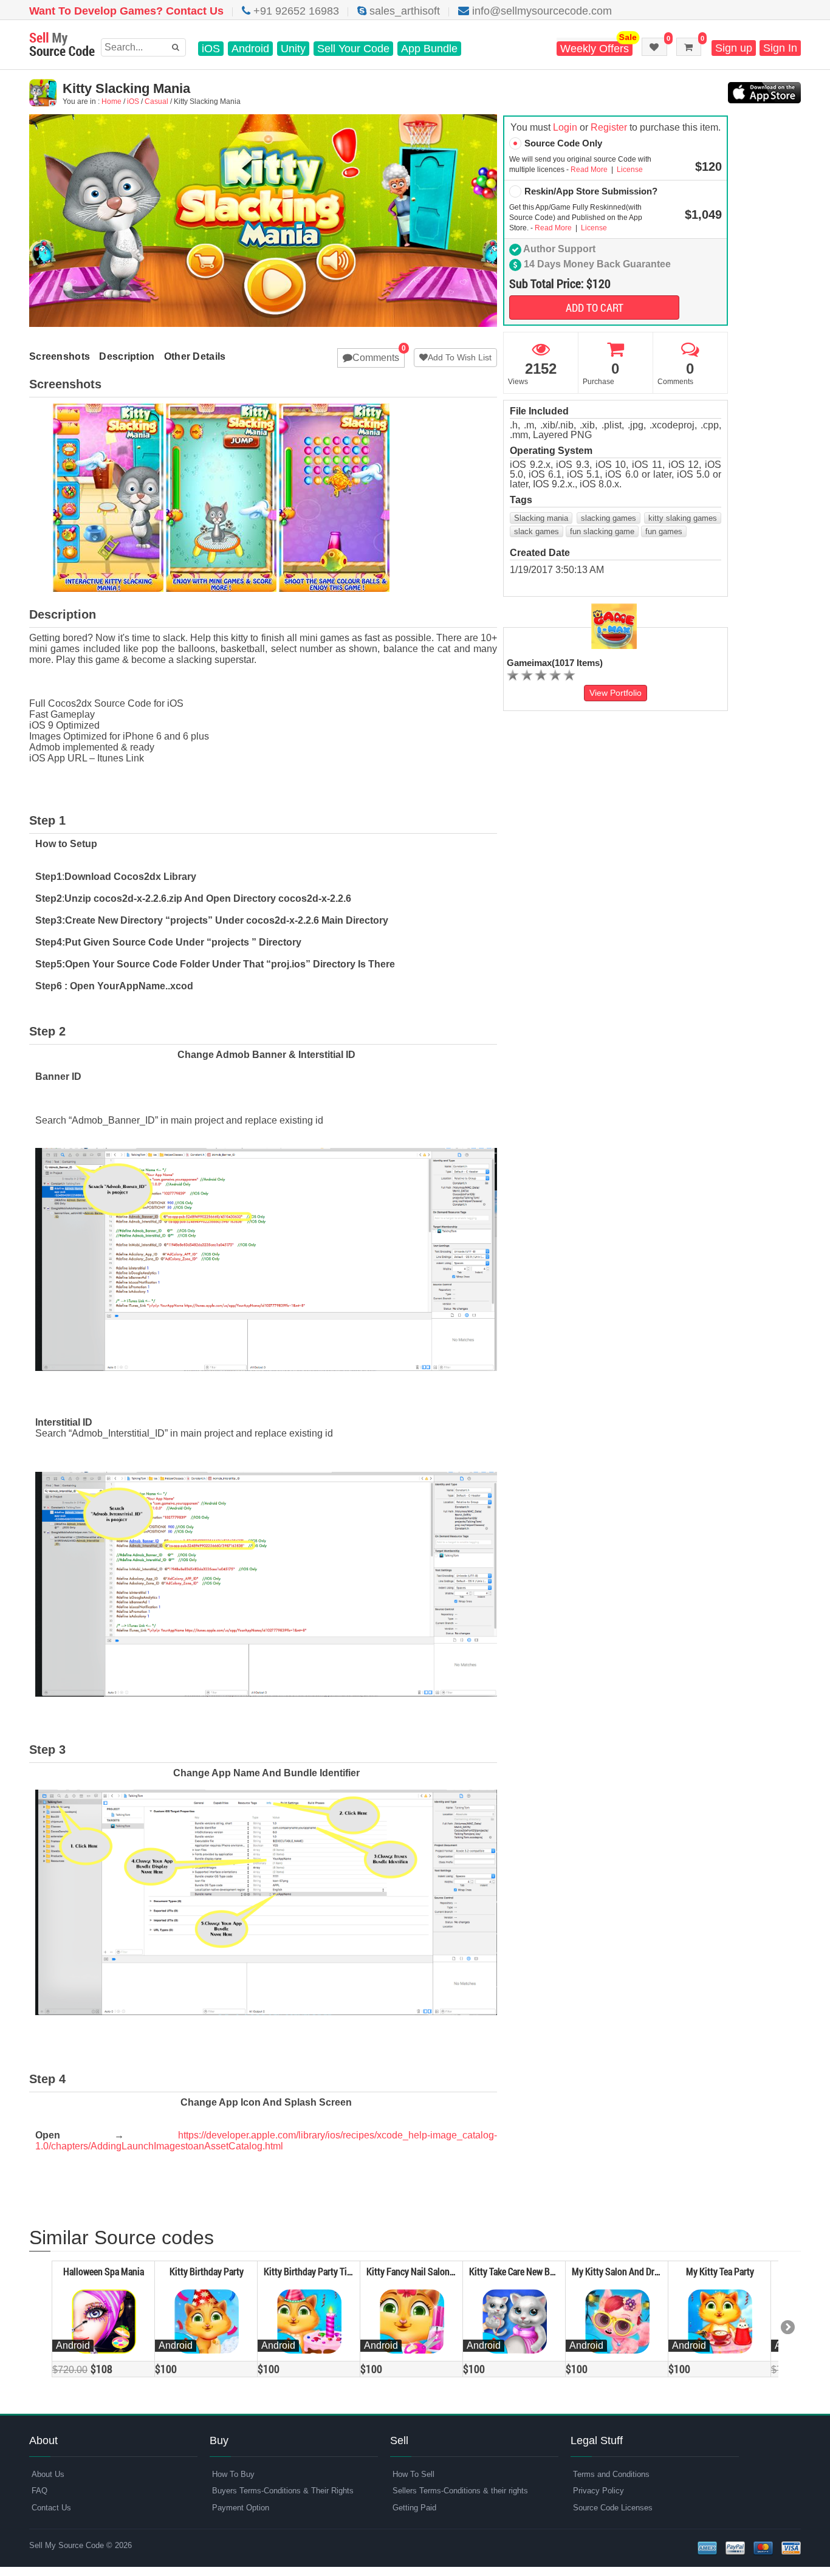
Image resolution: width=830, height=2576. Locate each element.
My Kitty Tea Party (720, 2271)
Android (250, 49)
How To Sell (413, 2474)
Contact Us (51, 2508)
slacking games (609, 518)
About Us (48, 2474)
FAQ (39, 2491)
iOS (211, 49)
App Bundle (429, 49)
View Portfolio (616, 693)
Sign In (780, 48)
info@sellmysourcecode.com (540, 11)
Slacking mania (541, 518)
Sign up (734, 48)
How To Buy (233, 2474)
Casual (156, 101)
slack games (537, 531)
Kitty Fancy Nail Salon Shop (419, 2271)
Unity (293, 49)
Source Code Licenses (613, 2508)
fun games (664, 531)
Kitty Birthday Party (207, 2271)
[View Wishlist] (654, 47)
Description (127, 356)
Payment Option (241, 2508)
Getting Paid (414, 2508)
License (629, 170)
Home (111, 101)
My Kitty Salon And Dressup (624, 2271)
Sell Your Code (353, 49)
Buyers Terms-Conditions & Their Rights (283, 2491)
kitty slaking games (683, 518)
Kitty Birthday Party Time (311, 2271)
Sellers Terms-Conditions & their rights (460, 2491)
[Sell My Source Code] (62, 45)
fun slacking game (602, 531)
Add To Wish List (460, 357)
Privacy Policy (598, 2491)
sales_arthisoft (403, 11)
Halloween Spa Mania (104, 2271)
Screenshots (60, 356)
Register (609, 127)
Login (565, 127)
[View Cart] (689, 47)
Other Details (195, 356)
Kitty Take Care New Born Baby (526, 2271)
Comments (376, 358)
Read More (590, 170)
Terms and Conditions (611, 2474)
